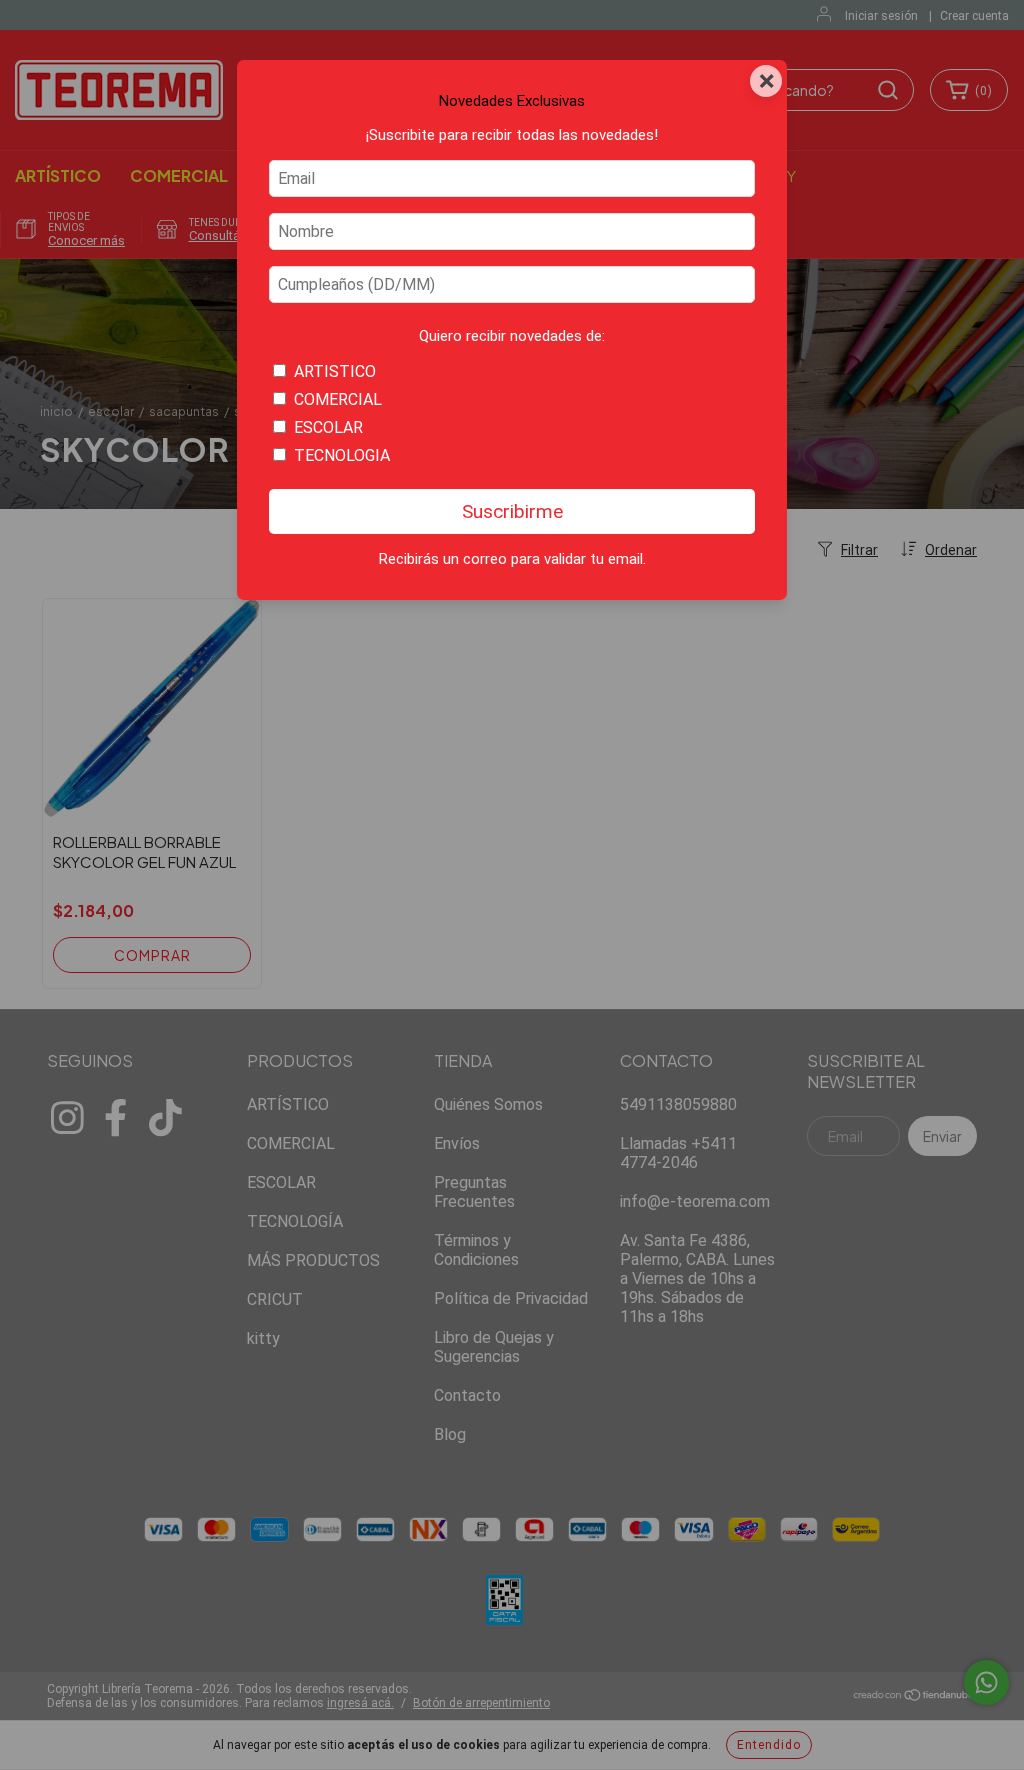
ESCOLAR (328, 427)
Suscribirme (512, 511)
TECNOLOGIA (342, 455)
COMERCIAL (338, 399)
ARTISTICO (335, 371)
